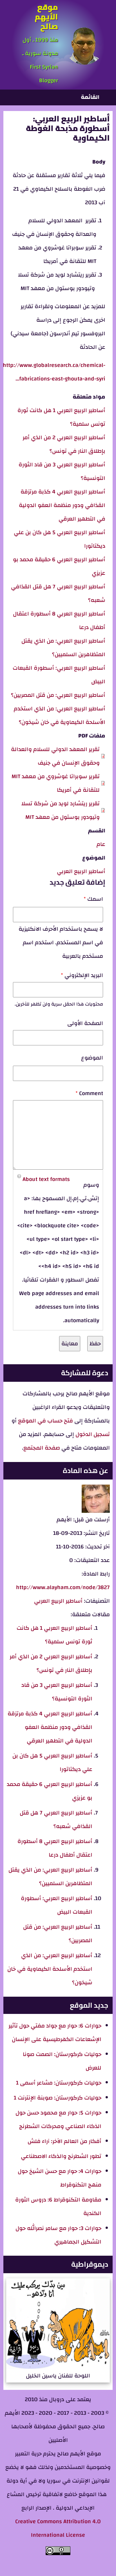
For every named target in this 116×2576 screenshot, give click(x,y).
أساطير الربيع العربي (81, 871)
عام (101, 844)
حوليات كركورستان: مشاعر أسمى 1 (59, 2083)
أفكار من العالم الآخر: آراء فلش (64, 2141)
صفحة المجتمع (42, 1448)
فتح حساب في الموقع (45, 1421)
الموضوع (92, 1058)
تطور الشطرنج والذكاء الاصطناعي (61, 2156)
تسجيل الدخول (92, 1434)
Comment (91, 1093)
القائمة (90, 97)
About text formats (46, 1179)
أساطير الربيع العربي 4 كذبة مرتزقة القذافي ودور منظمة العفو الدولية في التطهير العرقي (62, 505)
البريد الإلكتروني (84, 975)
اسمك (95, 899)
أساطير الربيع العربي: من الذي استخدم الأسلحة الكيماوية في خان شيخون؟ (50, 1969)
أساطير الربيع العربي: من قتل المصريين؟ (58, 695)
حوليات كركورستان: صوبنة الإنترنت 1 (58, 2098)
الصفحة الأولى (85, 1023)
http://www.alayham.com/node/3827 (63, 1587)
